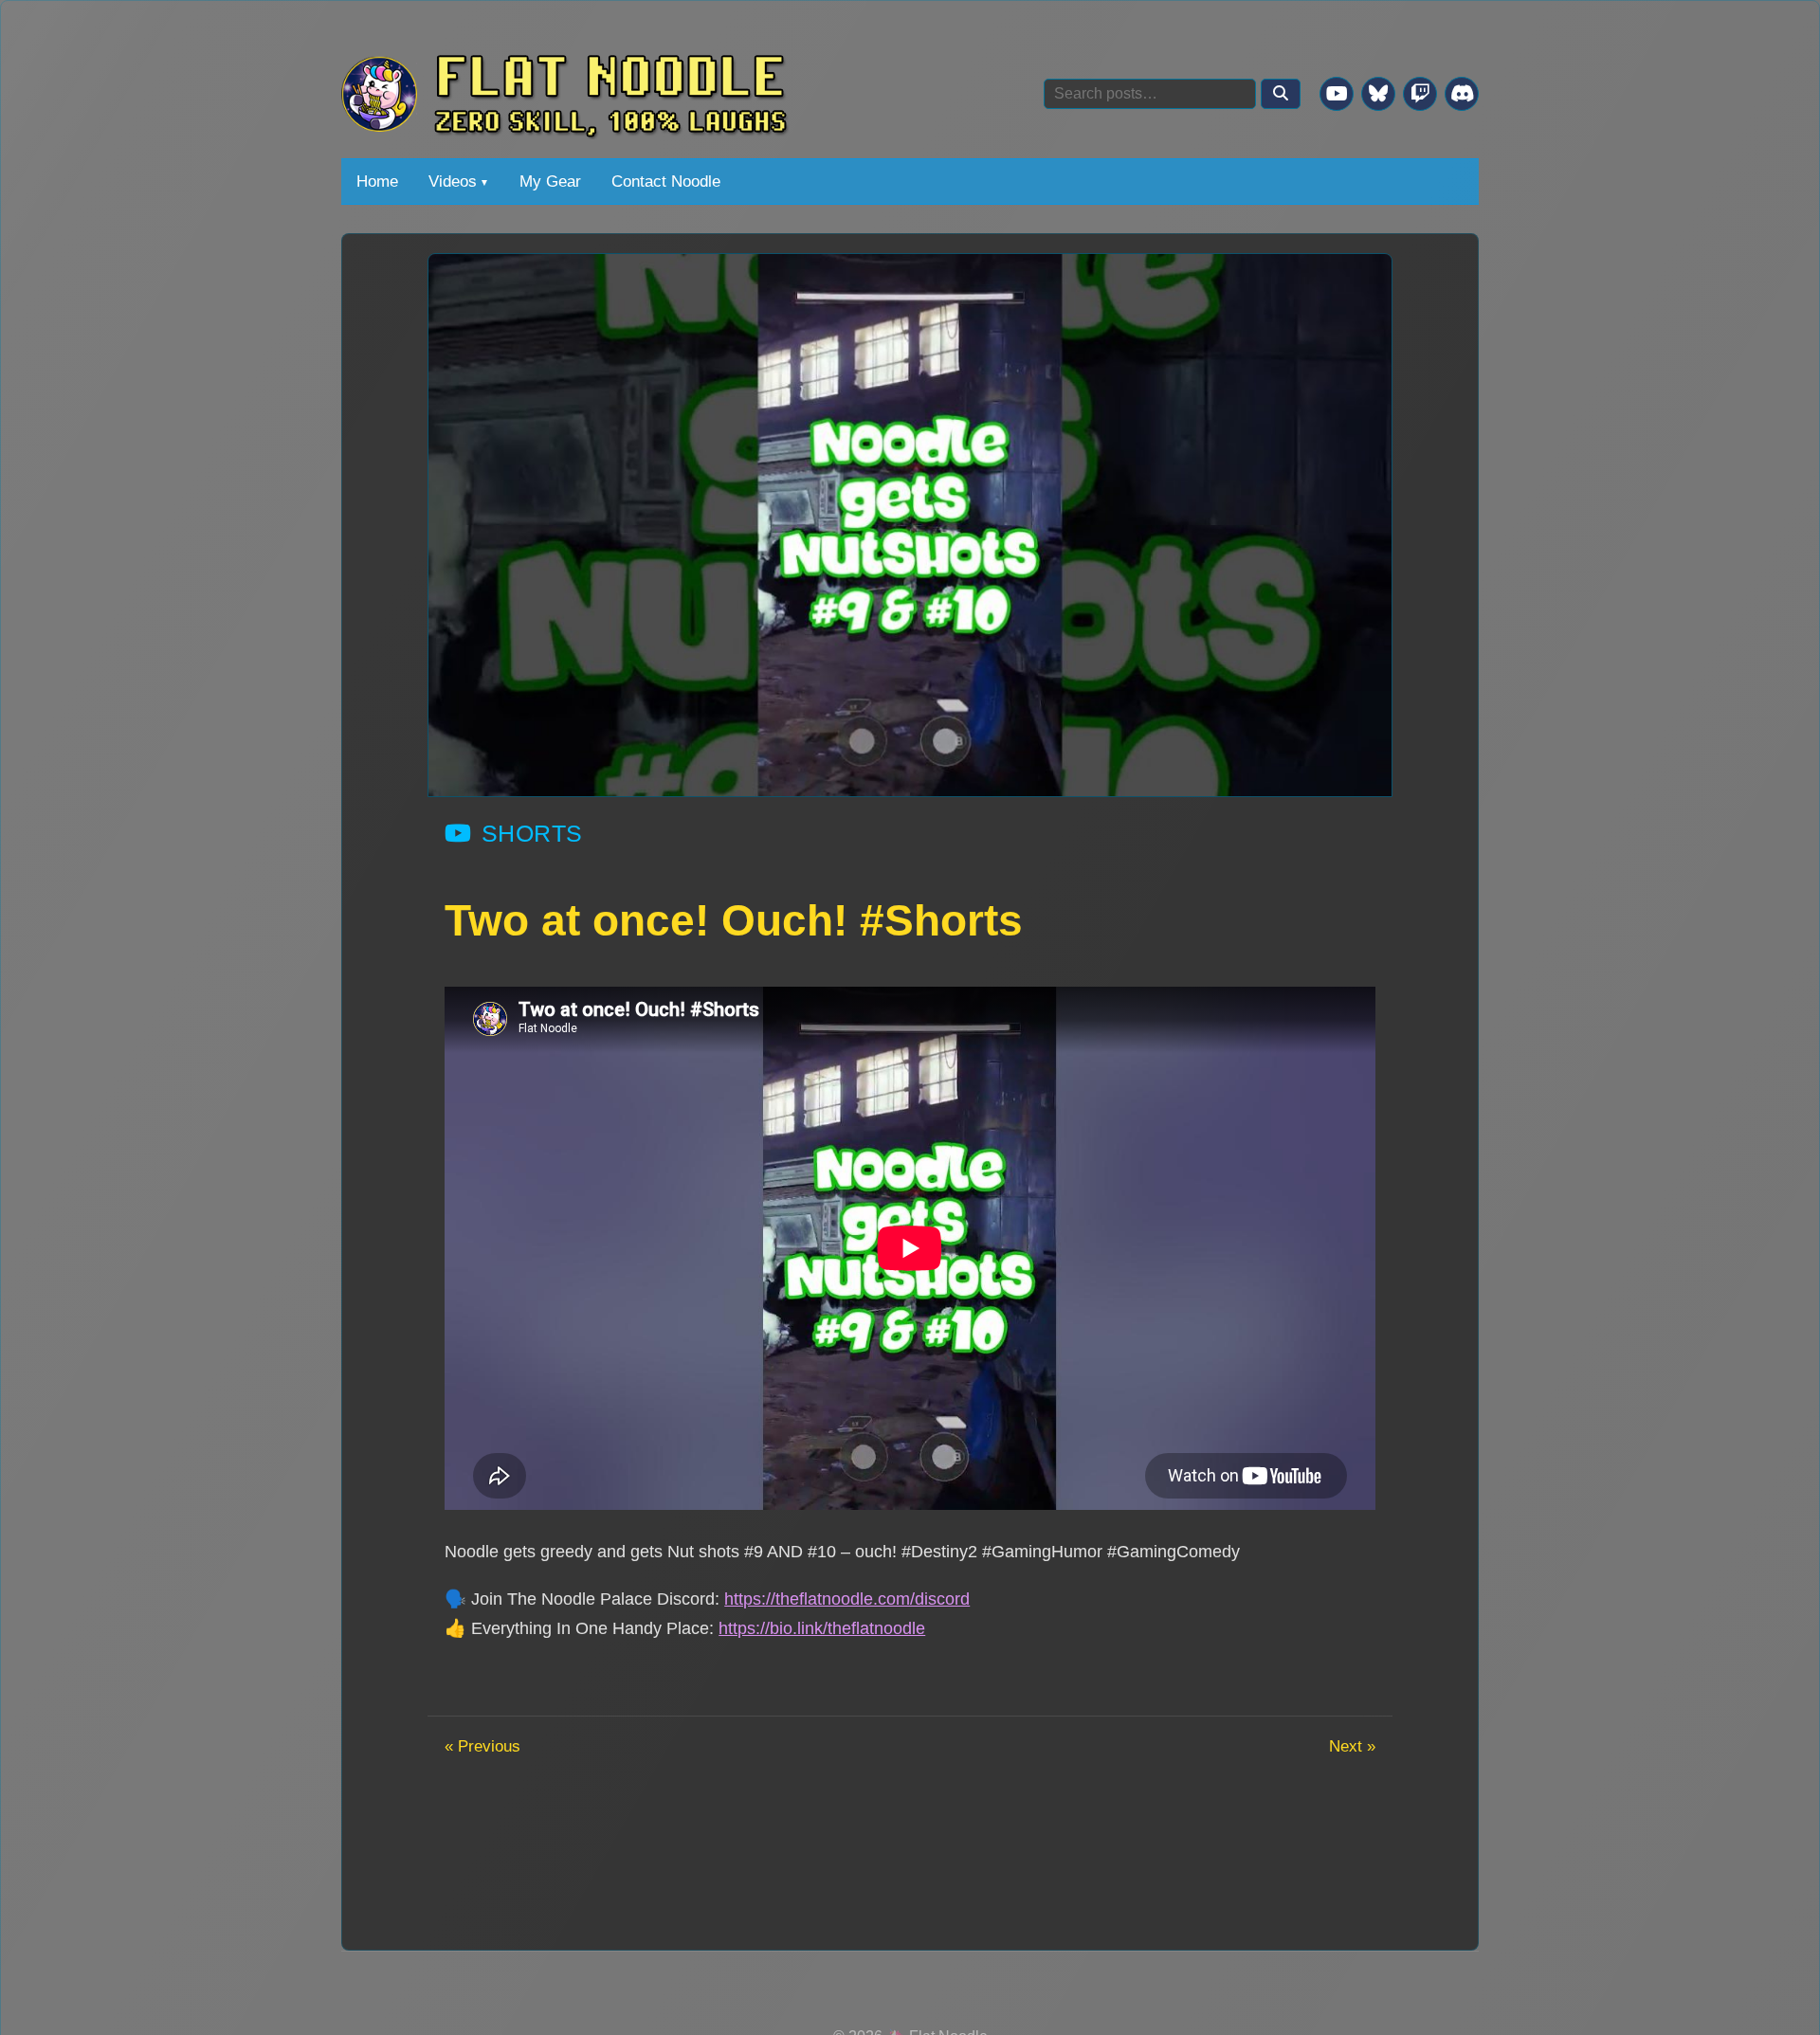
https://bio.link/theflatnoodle (822, 1628)
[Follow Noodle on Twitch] (1420, 94)
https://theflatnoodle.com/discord (847, 1599)
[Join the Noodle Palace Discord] (1462, 94)
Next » (1352, 1746)
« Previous (482, 1746)
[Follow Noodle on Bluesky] (1378, 94)
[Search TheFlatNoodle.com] (1281, 94)
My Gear (550, 181)
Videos (453, 181)
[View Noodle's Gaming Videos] (1337, 94)
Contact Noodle (666, 181)
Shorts (532, 834)
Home (377, 181)
